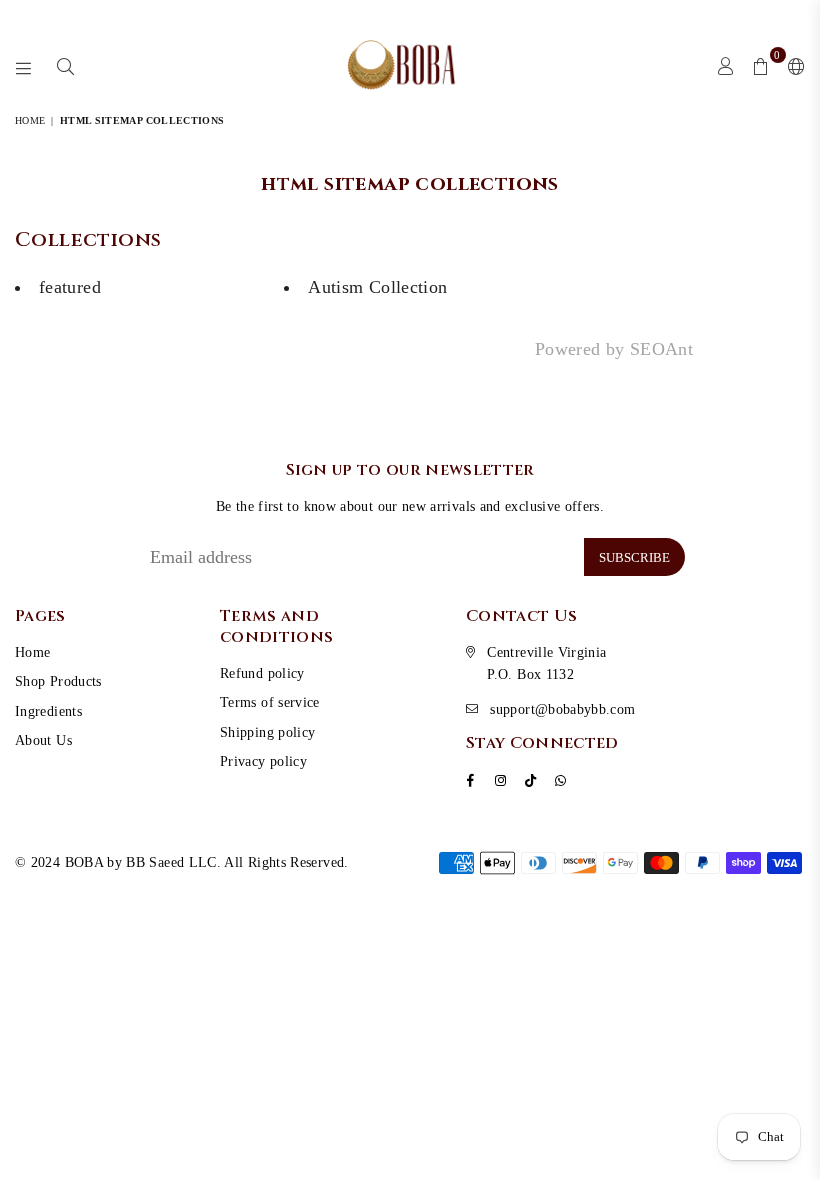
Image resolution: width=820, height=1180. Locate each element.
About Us (43, 740)
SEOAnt (661, 349)
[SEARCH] (65, 65)
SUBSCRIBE (634, 557)
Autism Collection (377, 287)
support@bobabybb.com (562, 709)
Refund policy (262, 673)
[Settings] (792, 65)
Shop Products (58, 681)
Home (30, 120)
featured (70, 287)
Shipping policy (267, 732)
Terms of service (270, 702)
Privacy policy (263, 761)
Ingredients (48, 711)
